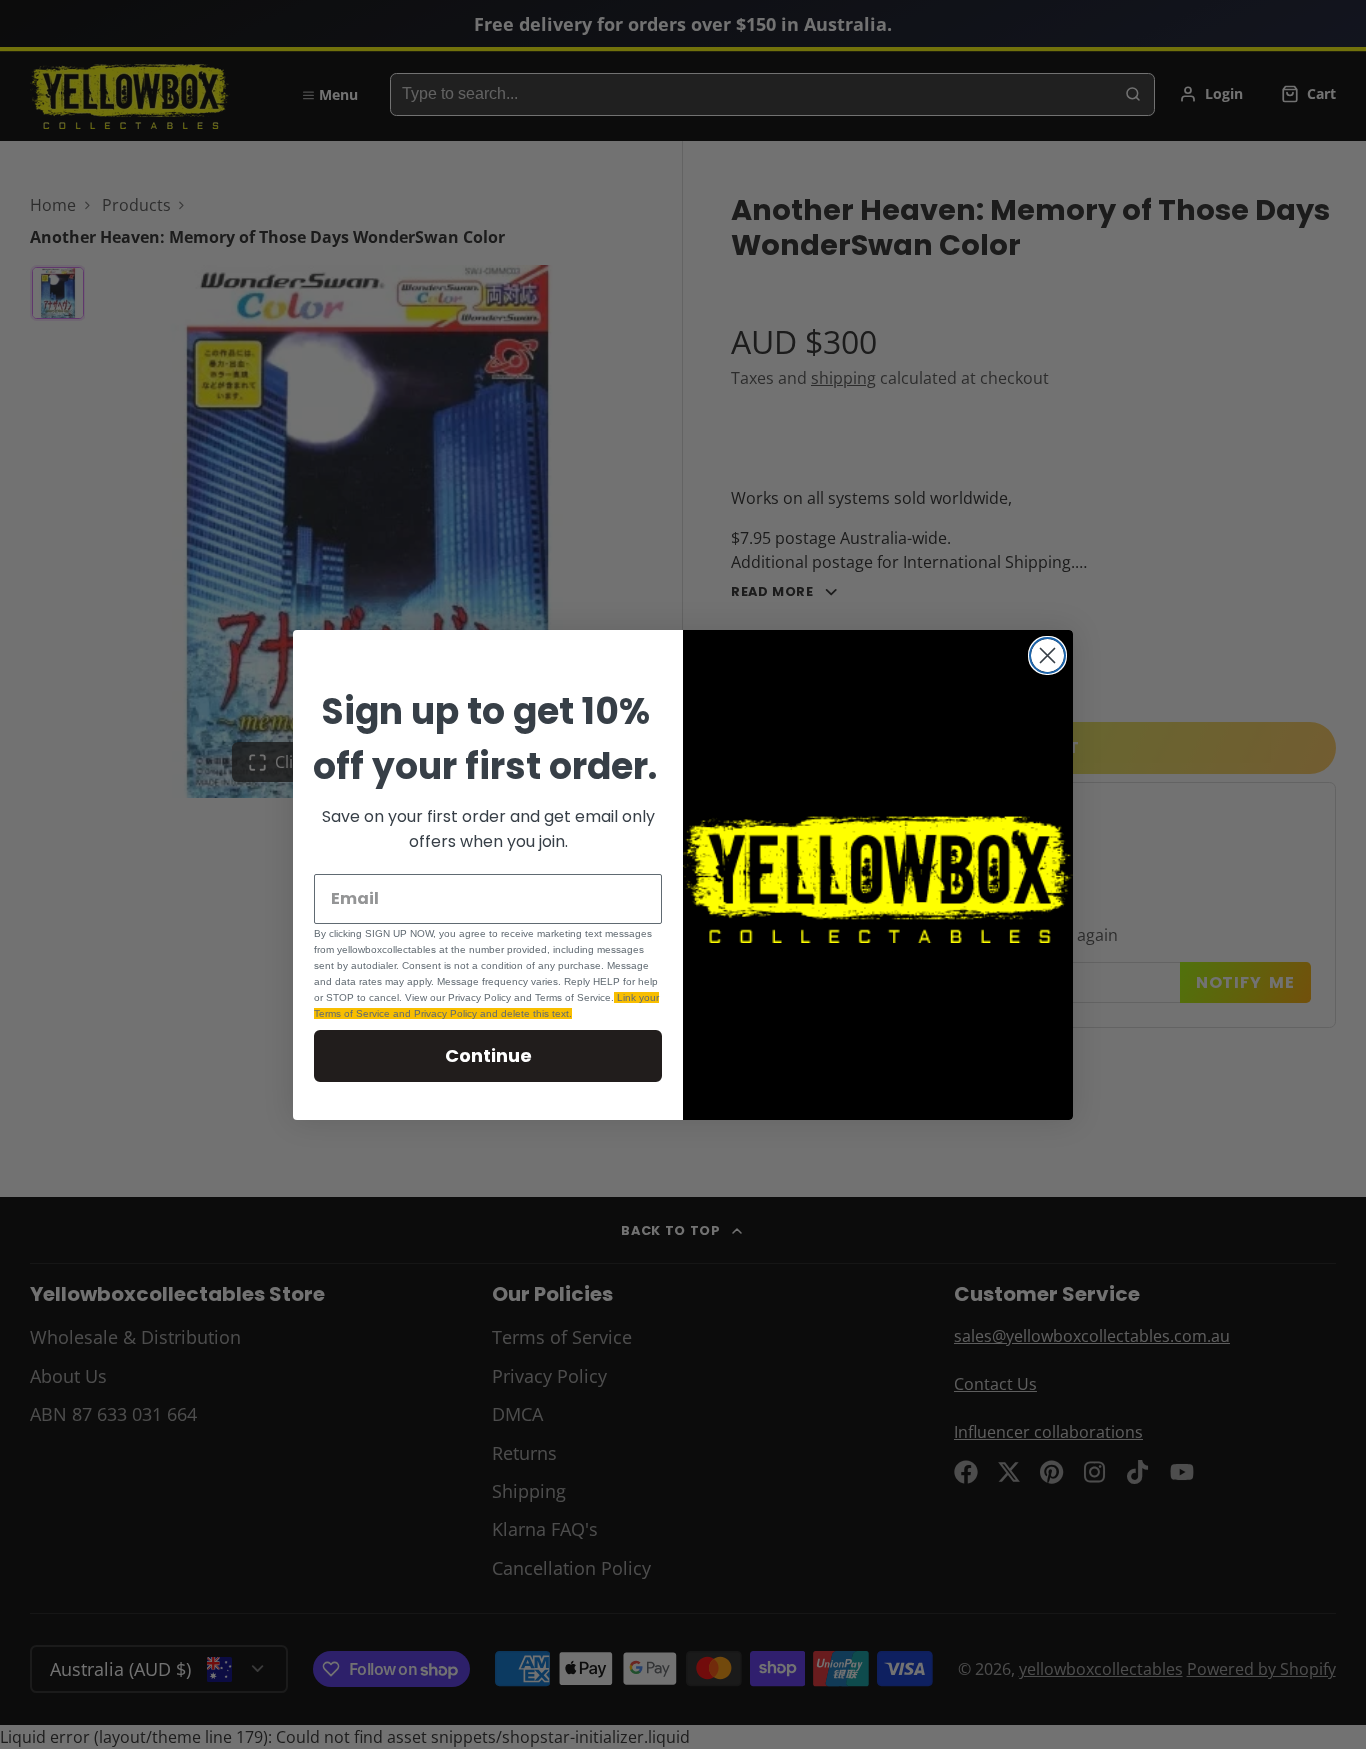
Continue (488, 1055)
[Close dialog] (1047, 655)
